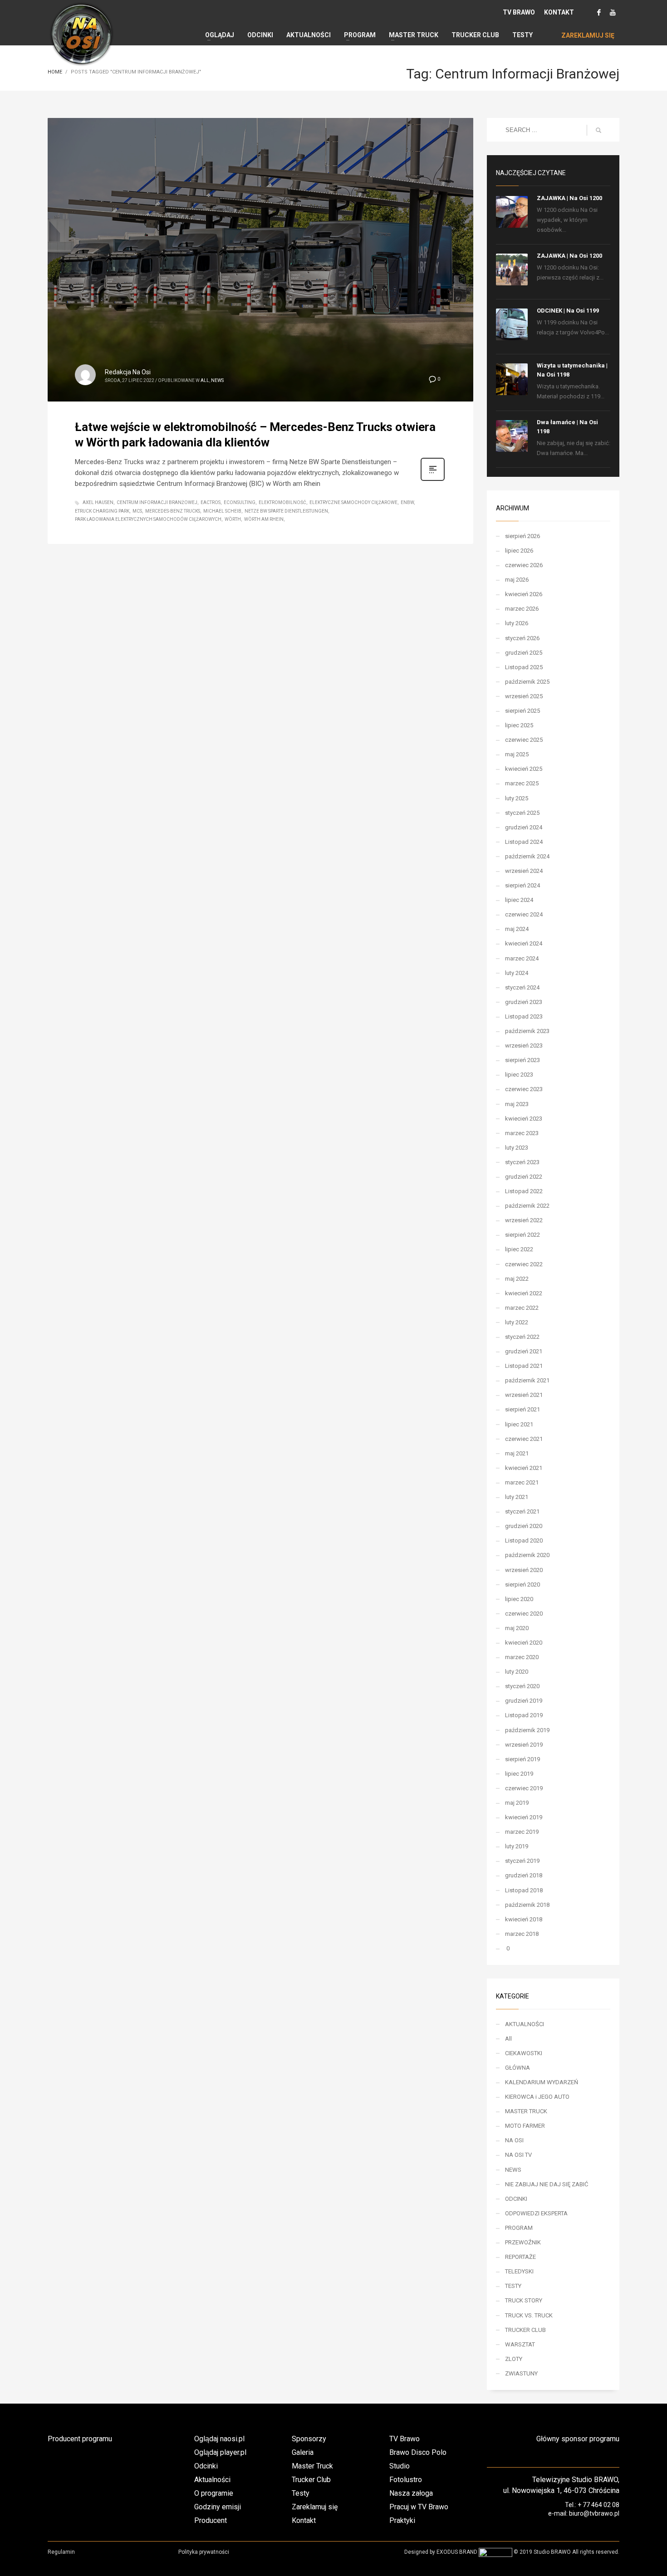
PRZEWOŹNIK (523, 2242)
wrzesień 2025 (524, 696)
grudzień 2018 (524, 1875)
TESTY (513, 2286)
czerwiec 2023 (524, 1089)
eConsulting (240, 502)
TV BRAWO (519, 12)
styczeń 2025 (522, 813)
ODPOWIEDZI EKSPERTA (536, 2213)
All (205, 380)
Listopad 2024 (524, 842)
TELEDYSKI (519, 2271)
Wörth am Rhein (264, 519)
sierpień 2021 (522, 1409)
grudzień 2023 (524, 1002)
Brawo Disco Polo (418, 2452)
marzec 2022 (522, 1308)
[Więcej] (433, 480)
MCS (137, 511)
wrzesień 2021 (524, 1395)
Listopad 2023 (524, 1016)
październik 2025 (527, 682)
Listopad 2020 (524, 1540)
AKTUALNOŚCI (525, 2024)
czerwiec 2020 (524, 1614)
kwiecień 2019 (524, 1817)
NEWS (217, 380)
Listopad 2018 (524, 1890)
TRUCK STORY (524, 2300)
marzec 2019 (522, 1832)
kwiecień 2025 (524, 769)
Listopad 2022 (524, 1191)
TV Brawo (405, 2439)
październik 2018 (527, 1905)
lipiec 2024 (519, 900)
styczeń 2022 (522, 1337)
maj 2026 (517, 580)
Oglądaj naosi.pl (219, 2439)
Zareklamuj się (315, 2507)
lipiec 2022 (519, 1249)
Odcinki (206, 2466)
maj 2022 (517, 1279)
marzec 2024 (522, 958)
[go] (598, 130)
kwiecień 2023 (524, 1119)
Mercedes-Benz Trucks (173, 511)
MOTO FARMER (525, 2126)
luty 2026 (517, 623)
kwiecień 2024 (524, 943)
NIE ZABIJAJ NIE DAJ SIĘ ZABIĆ (547, 2184)
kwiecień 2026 (524, 594)
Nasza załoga (411, 2493)
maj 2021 (517, 1453)
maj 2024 (517, 929)
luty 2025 (517, 798)
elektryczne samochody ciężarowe (353, 502)
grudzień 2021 (524, 1351)
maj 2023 (517, 1104)
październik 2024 (527, 856)
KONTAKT (559, 12)
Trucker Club (311, 2480)
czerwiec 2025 (524, 740)
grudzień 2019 (524, 1701)
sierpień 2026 (522, 536)
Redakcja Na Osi (128, 372)
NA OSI (514, 2140)
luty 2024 (517, 973)
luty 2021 (517, 1497)
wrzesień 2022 (524, 1220)
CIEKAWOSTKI (524, 2053)
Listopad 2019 (524, 1715)
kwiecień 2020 (524, 1643)
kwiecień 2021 (524, 1468)
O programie (214, 2493)
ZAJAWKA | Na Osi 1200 (569, 198)
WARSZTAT (520, 2344)
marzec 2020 (522, 1657)
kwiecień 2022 (524, 1293)
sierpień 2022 (522, 1235)
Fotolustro (406, 2480)
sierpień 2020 (522, 1584)
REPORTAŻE (520, 2257)
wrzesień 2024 (524, 871)
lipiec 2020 (519, 1599)
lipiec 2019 (519, 1774)
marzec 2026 (522, 609)
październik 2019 (527, 1730)
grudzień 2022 (524, 1177)
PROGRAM (519, 2228)
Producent (211, 2520)
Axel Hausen (98, 502)
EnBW (407, 502)
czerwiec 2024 (524, 914)
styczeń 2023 (522, 1162)
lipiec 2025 (519, 725)
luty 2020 (517, 1672)
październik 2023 (527, 1031)
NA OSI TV (518, 2155)
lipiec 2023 (519, 1075)
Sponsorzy (309, 2439)
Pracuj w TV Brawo (419, 2507)
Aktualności (212, 2480)
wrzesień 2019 (524, 1745)
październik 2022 (527, 1206)
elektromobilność (282, 502)
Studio (400, 2466)
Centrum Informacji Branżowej (157, 502)
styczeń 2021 (522, 1511)
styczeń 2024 (522, 987)
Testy (301, 2493)
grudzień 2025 (524, 653)
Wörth (233, 519)
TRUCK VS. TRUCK (529, 2315)
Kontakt (304, 2520)
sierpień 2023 (522, 1060)
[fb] (599, 12)
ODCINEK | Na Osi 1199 (568, 311)
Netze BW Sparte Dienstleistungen (286, 511)
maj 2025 (517, 754)
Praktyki (402, 2520)
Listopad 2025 (524, 667)
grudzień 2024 (524, 827)
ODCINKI (516, 2199)
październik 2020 (527, 1555)
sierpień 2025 (522, 711)
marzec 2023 (522, 1133)
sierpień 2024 (522, 885)
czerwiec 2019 (524, 1788)
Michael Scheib (222, 511)
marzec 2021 (522, 1482)
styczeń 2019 (522, 1861)
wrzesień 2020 (524, 1570)
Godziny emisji (218, 2507)
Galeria (303, 2452)
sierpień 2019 (522, 1759)
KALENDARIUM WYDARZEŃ (542, 2082)
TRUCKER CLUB (525, 2330)
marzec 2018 (522, 1934)
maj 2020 (517, 1628)
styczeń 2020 (522, 1686)
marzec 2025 (522, 783)
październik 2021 (527, 1380)
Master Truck (312, 2466)
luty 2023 (517, 1148)
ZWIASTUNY (521, 2373)
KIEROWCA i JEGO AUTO (537, 2097)
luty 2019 (517, 1846)
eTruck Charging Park (102, 511)
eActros (211, 502)
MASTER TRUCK (526, 2111)
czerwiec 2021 (524, 1439)
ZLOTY (514, 2359)
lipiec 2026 (519, 551)
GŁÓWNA (517, 2068)
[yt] (613, 12)
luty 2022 (517, 1322)
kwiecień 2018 (524, 1919)
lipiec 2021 (519, 1424)
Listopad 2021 (524, 1366)
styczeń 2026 (522, 638)
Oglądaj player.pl (220, 2452)
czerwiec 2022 (524, 1264)
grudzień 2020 (524, 1526)
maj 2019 (517, 1803)
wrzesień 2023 (524, 1046)
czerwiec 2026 (524, 565)
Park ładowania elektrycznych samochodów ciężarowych (148, 519)
